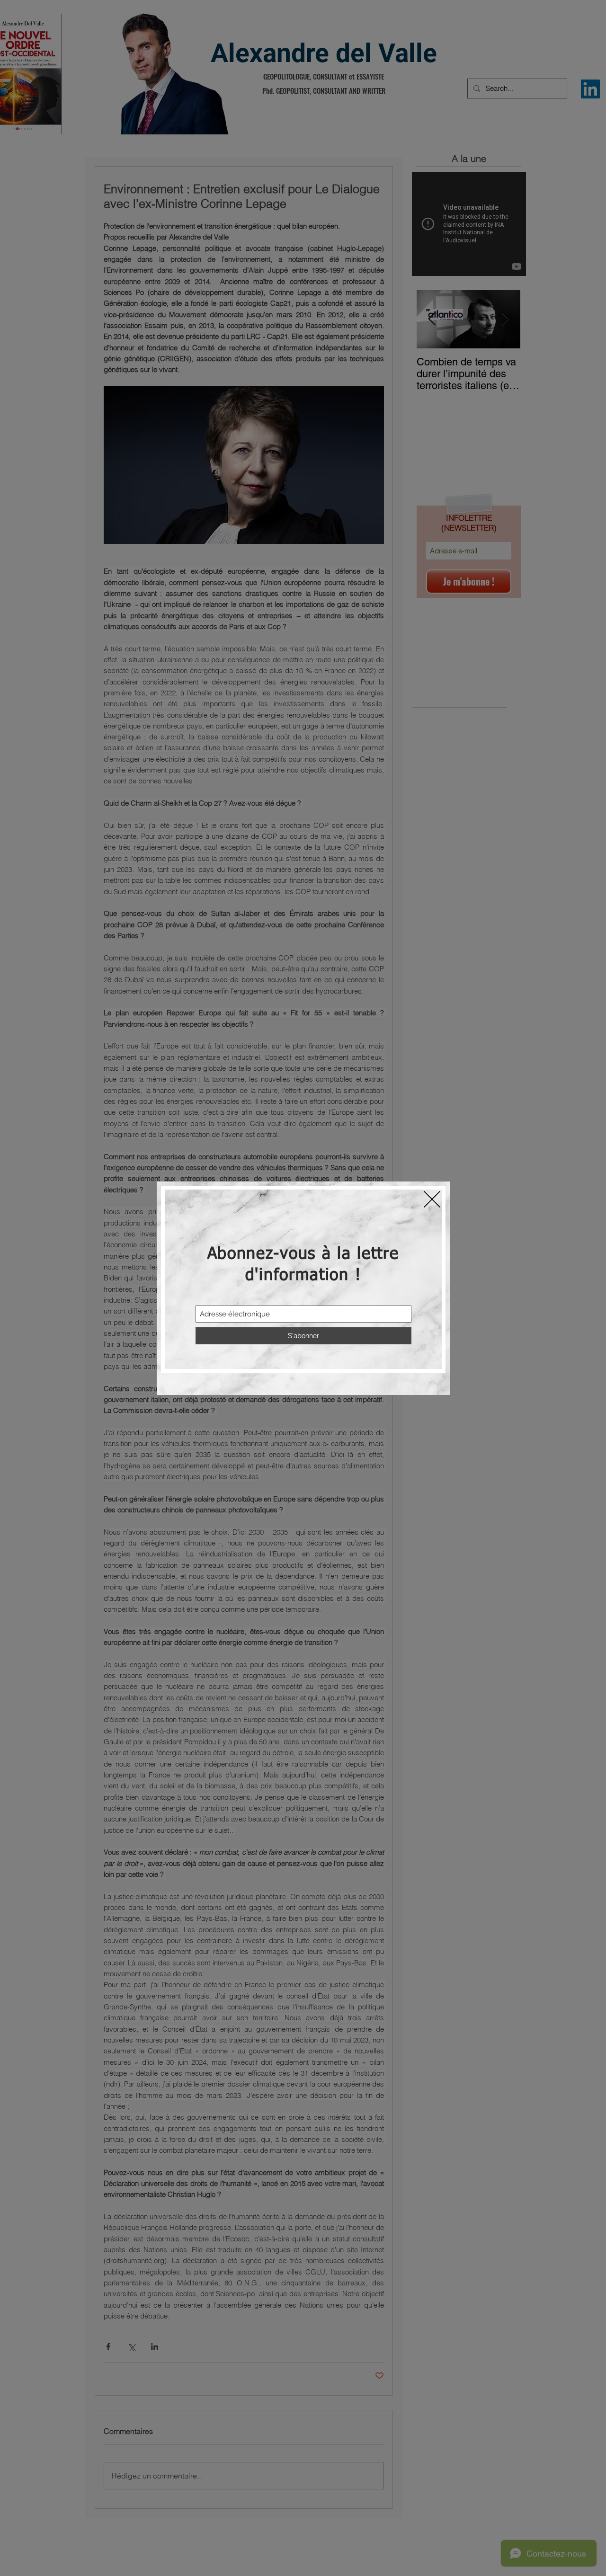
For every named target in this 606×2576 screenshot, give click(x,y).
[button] (432, 1199)
